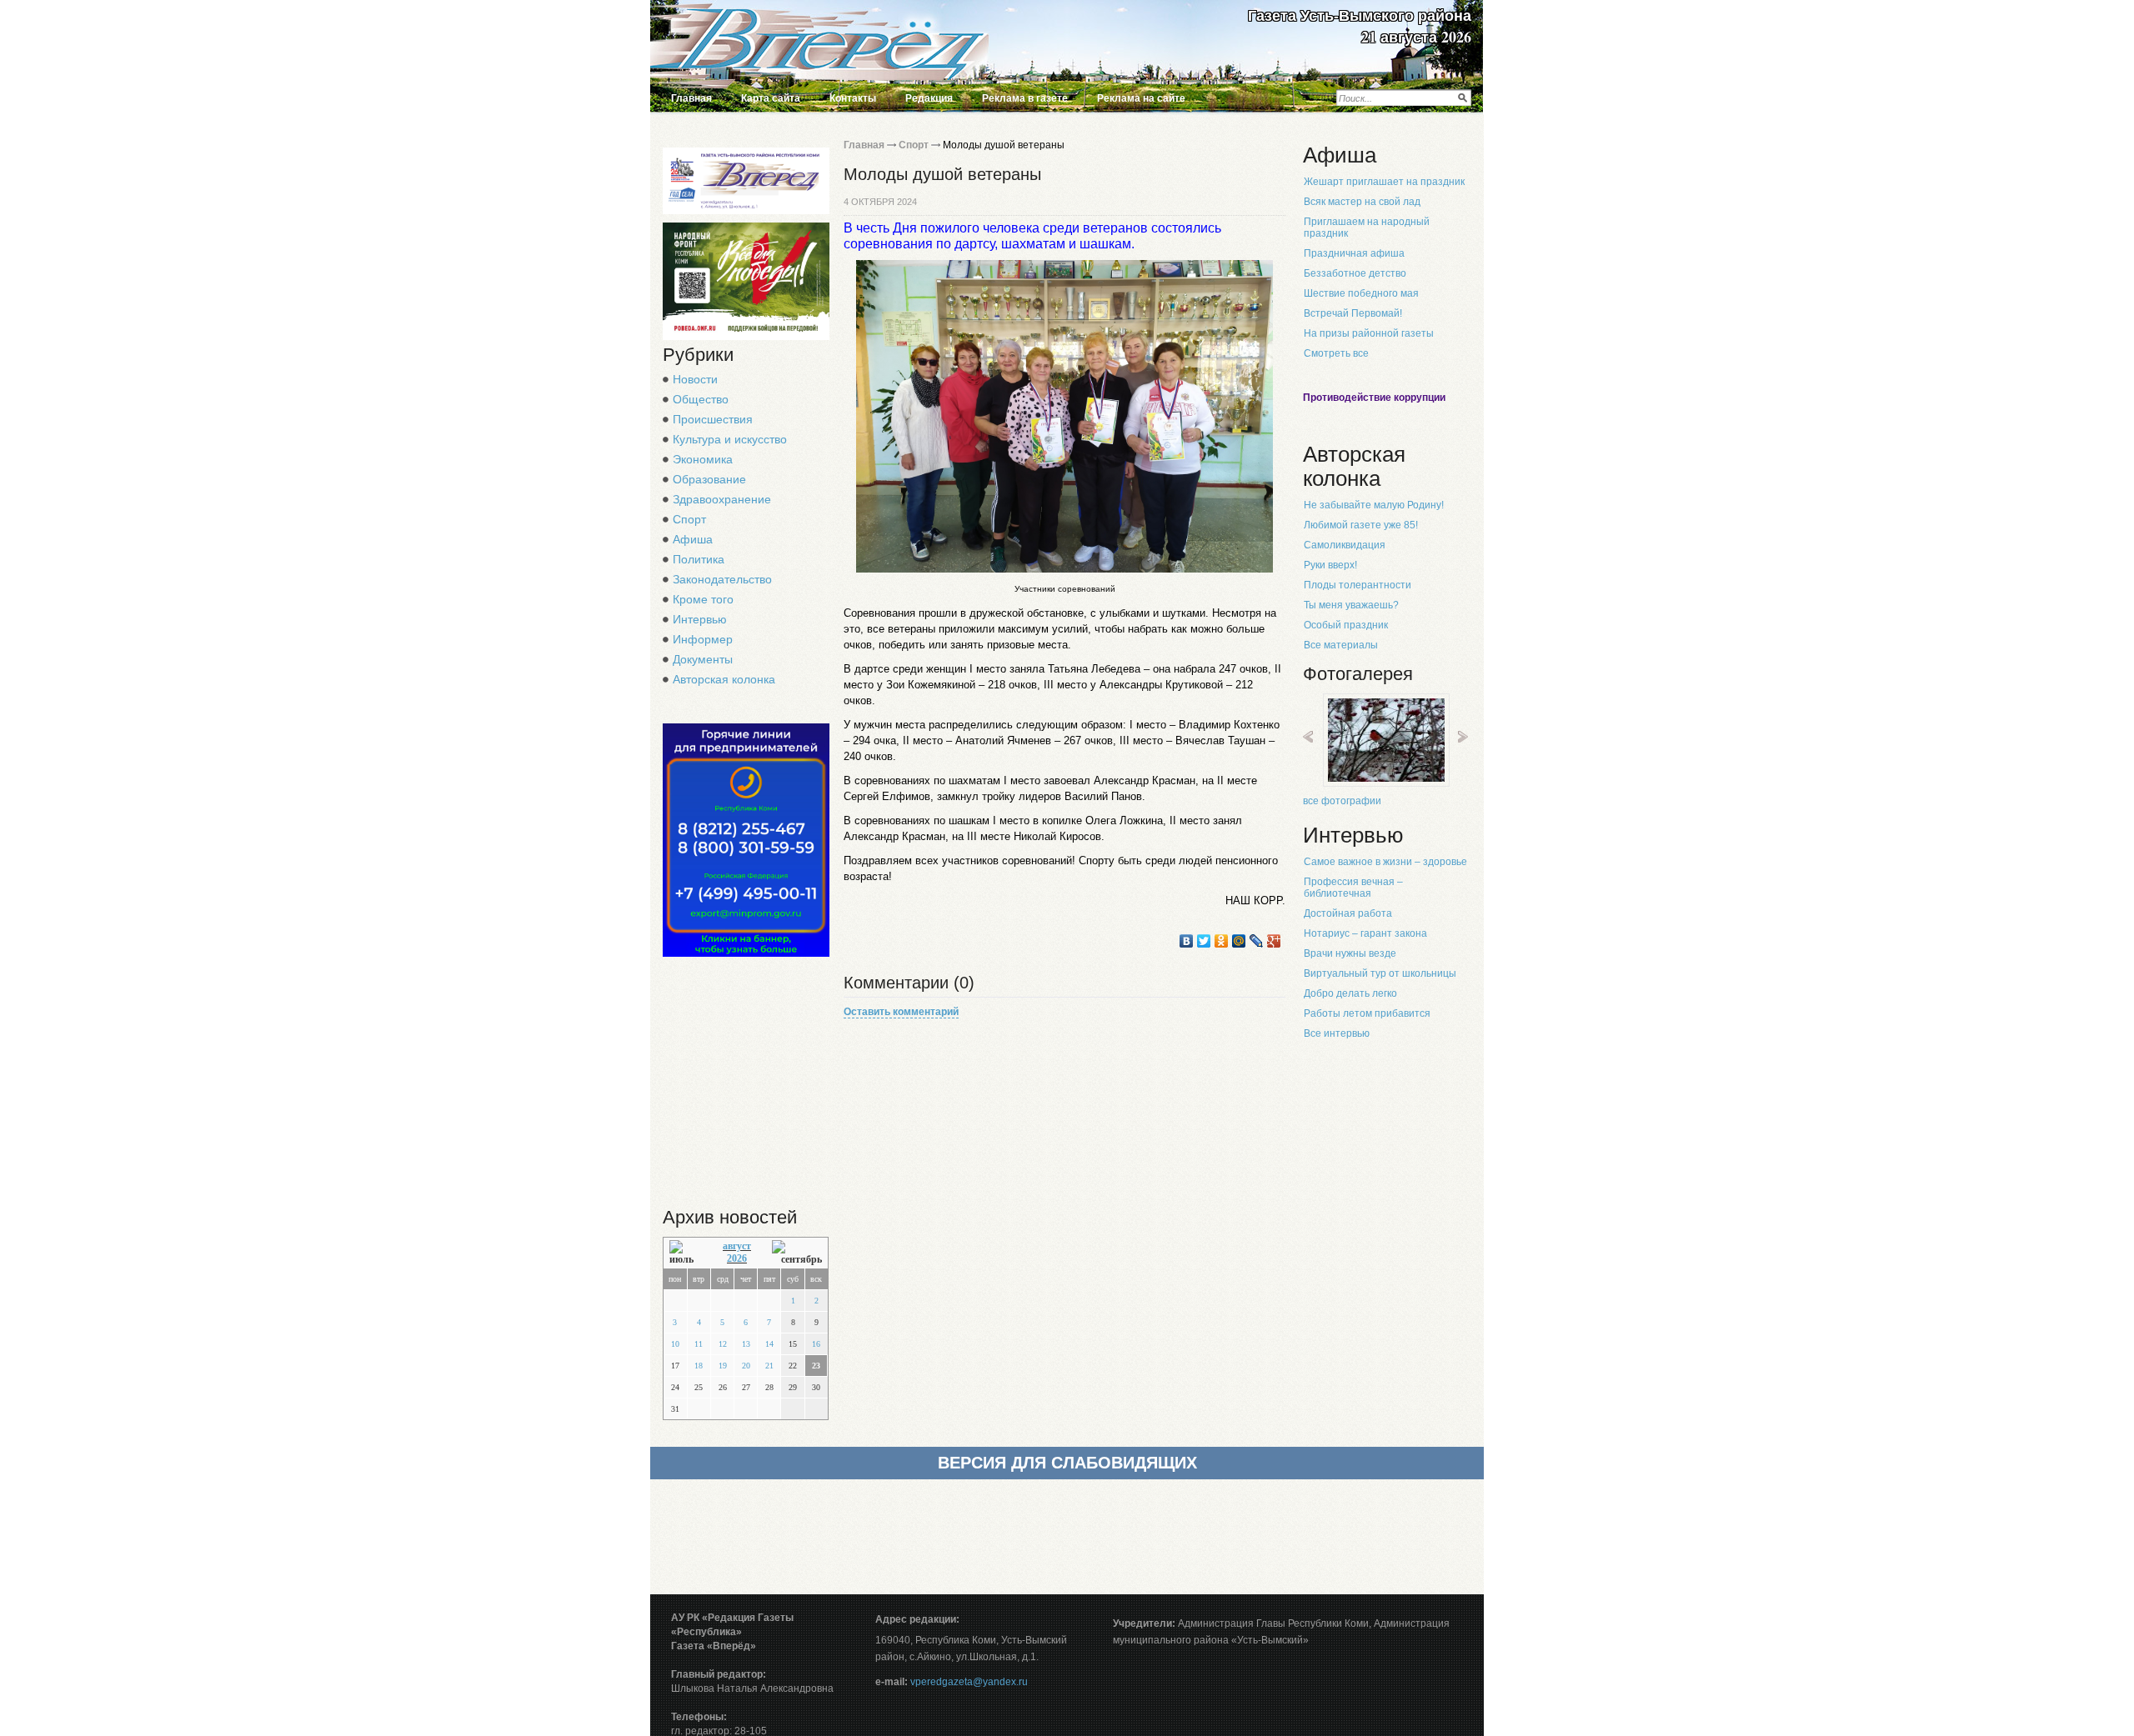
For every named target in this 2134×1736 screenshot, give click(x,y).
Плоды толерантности (1358, 585)
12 (723, 1344)
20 (746, 1366)
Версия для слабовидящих (1067, 1463)
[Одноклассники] (1222, 941)
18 (699, 1366)
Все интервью (1337, 1033)
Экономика (703, 459)
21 (769, 1366)
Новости (695, 379)
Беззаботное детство (1355, 273)
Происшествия (713, 419)
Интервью (700, 619)
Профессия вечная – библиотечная (1353, 888)
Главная (691, 98)
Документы (703, 659)
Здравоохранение (722, 499)
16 (816, 1344)
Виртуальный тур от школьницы (1380, 973)
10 (675, 1344)
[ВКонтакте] (1187, 941)
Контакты (853, 98)
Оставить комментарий (901, 1012)
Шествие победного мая (1361, 293)
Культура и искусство (730, 439)
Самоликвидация (1345, 545)
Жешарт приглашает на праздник (1384, 182)
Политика (699, 559)
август (737, 1246)
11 (699, 1344)
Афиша (693, 539)
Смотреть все (1336, 353)
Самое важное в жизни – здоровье (1385, 862)
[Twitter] (1204, 941)
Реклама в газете (1025, 98)
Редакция (929, 98)
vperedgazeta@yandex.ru (969, 1682)
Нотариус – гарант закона (1365, 933)
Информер (703, 639)
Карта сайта (771, 98)
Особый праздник (1346, 625)
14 (769, 1344)
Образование (709, 479)
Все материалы (1341, 645)
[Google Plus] (1274, 941)
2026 (737, 1258)
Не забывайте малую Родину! (1374, 505)
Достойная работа (1348, 913)
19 (723, 1366)
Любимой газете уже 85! (1361, 525)
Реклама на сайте (1141, 98)
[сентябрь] (797, 1253)
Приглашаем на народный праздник (1367, 228)
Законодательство (722, 579)
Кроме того (703, 599)
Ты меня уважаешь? (1351, 605)
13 (746, 1344)
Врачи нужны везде (1350, 953)
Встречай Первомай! (1353, 313)
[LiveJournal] (1257, 941)
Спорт (689, 519)
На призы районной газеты (1369, 333)
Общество (701, 399)
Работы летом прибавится (1367, 1013)
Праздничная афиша (1354, 253)
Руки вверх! (1330, 565)
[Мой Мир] (1239, 941)
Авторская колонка (724, 679)
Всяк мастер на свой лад (1362, 202)
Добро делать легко (1350, 993)
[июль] (686, 1253)
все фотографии (1342, 801)
